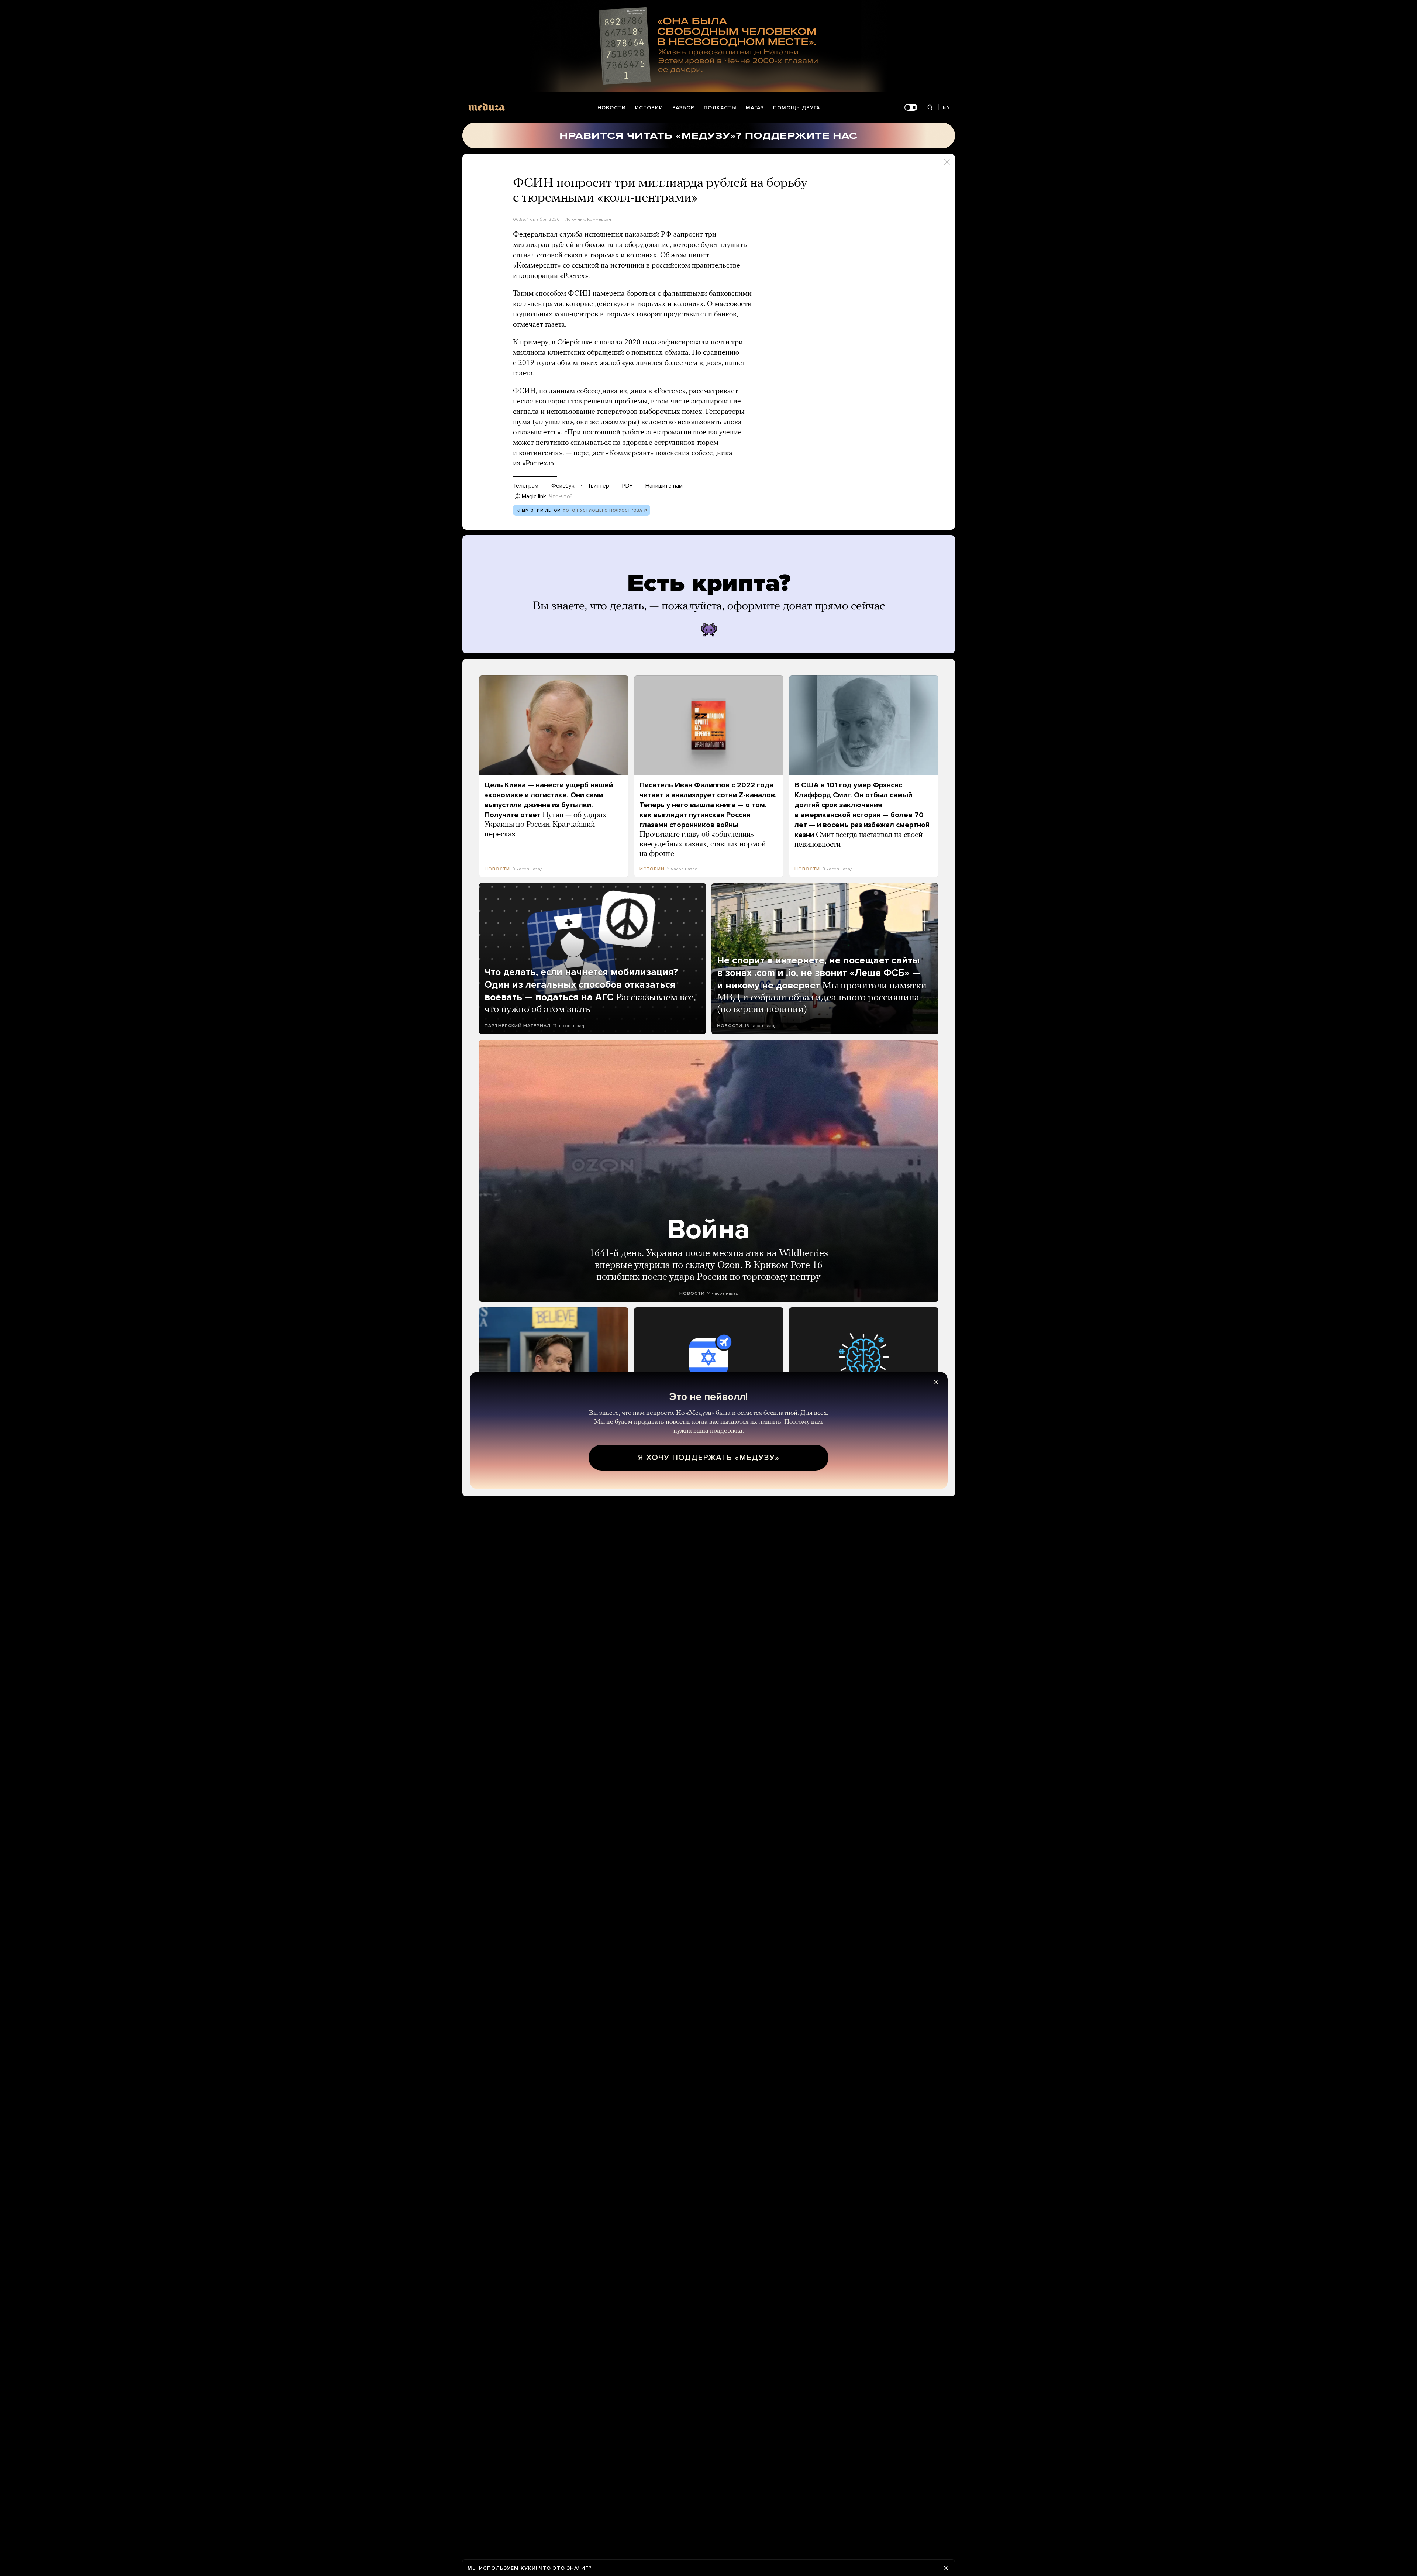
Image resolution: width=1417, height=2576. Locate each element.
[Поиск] (930, 108)
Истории (649, 108)
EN (947, 107)
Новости (612, 108)
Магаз (755, 108)
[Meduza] (486, 107)
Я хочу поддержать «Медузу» (709, 1458)
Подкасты (720, 108)
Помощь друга (797, 108)
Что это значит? (566, 2568)
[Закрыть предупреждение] (946, 2568)
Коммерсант (600, 219)
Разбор (683, 108)
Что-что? (561, 496)
